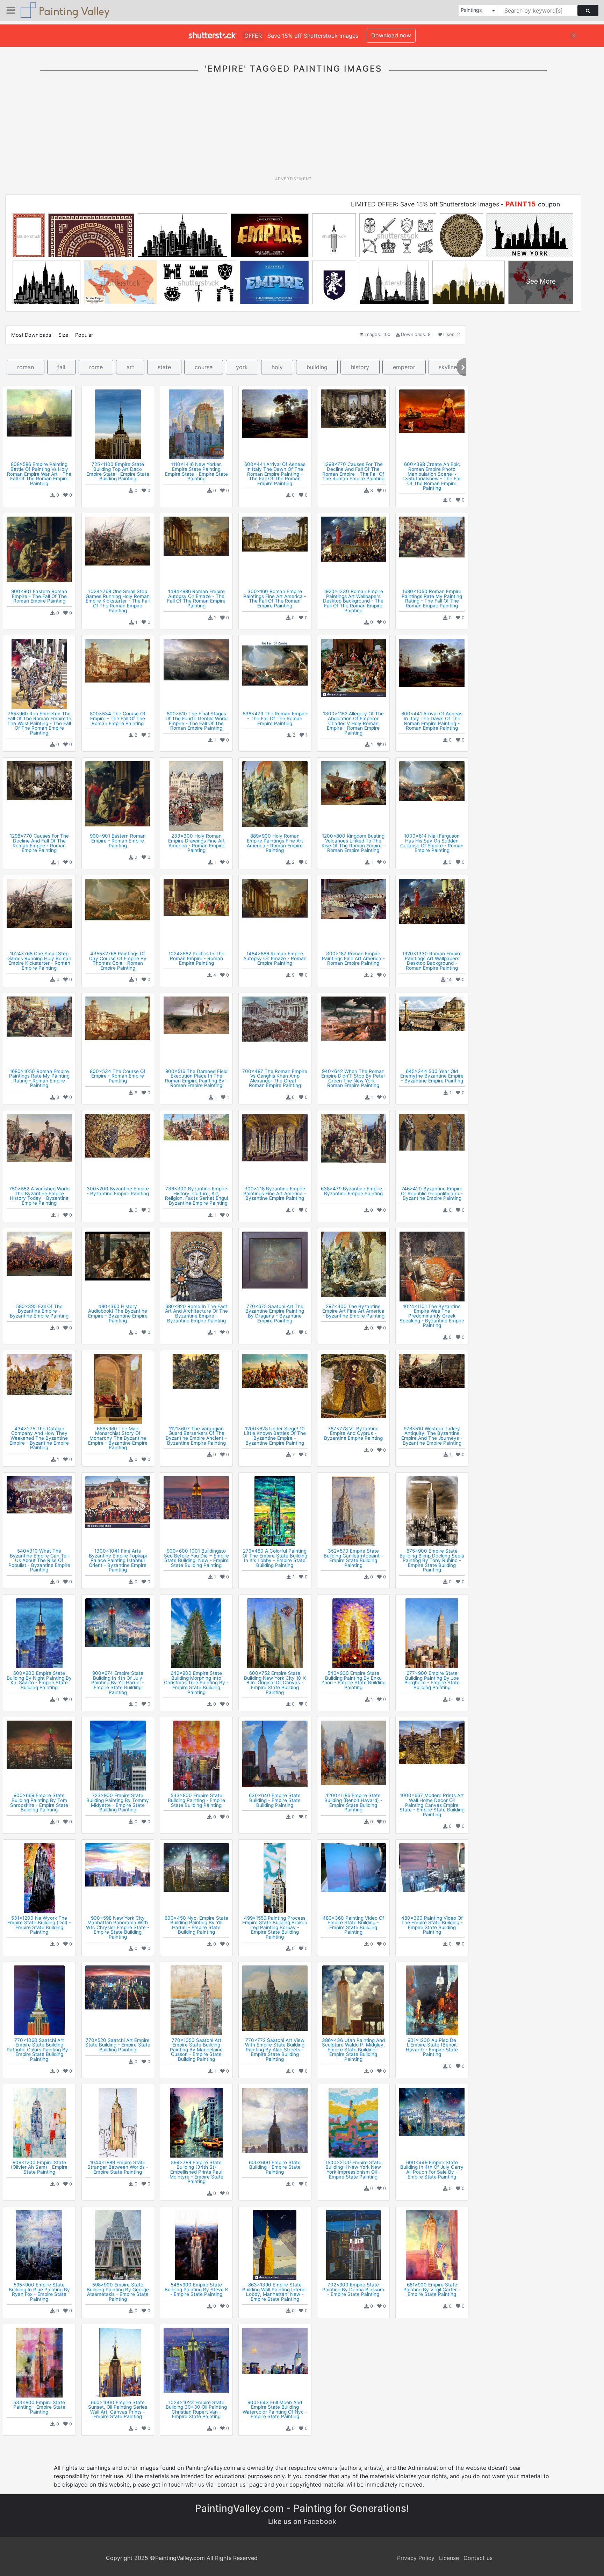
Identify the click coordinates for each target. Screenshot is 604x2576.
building (317, 367)
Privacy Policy (416, 2558)
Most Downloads (31, 335)
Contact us (478, 2558)
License (449, 2558)
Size (63, 335)
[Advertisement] (293, 129)
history (360, 367)
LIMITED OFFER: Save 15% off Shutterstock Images (425, 204)
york (242, 367)
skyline (448, 367)
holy (277, 367)
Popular (84, 335)
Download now (391, 35)
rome (96, 367)
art (130, 367)
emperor (404, 367)
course (204, 367)
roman (26, 367)
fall (61, 367)
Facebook (320, 2522)
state (164, 367)
